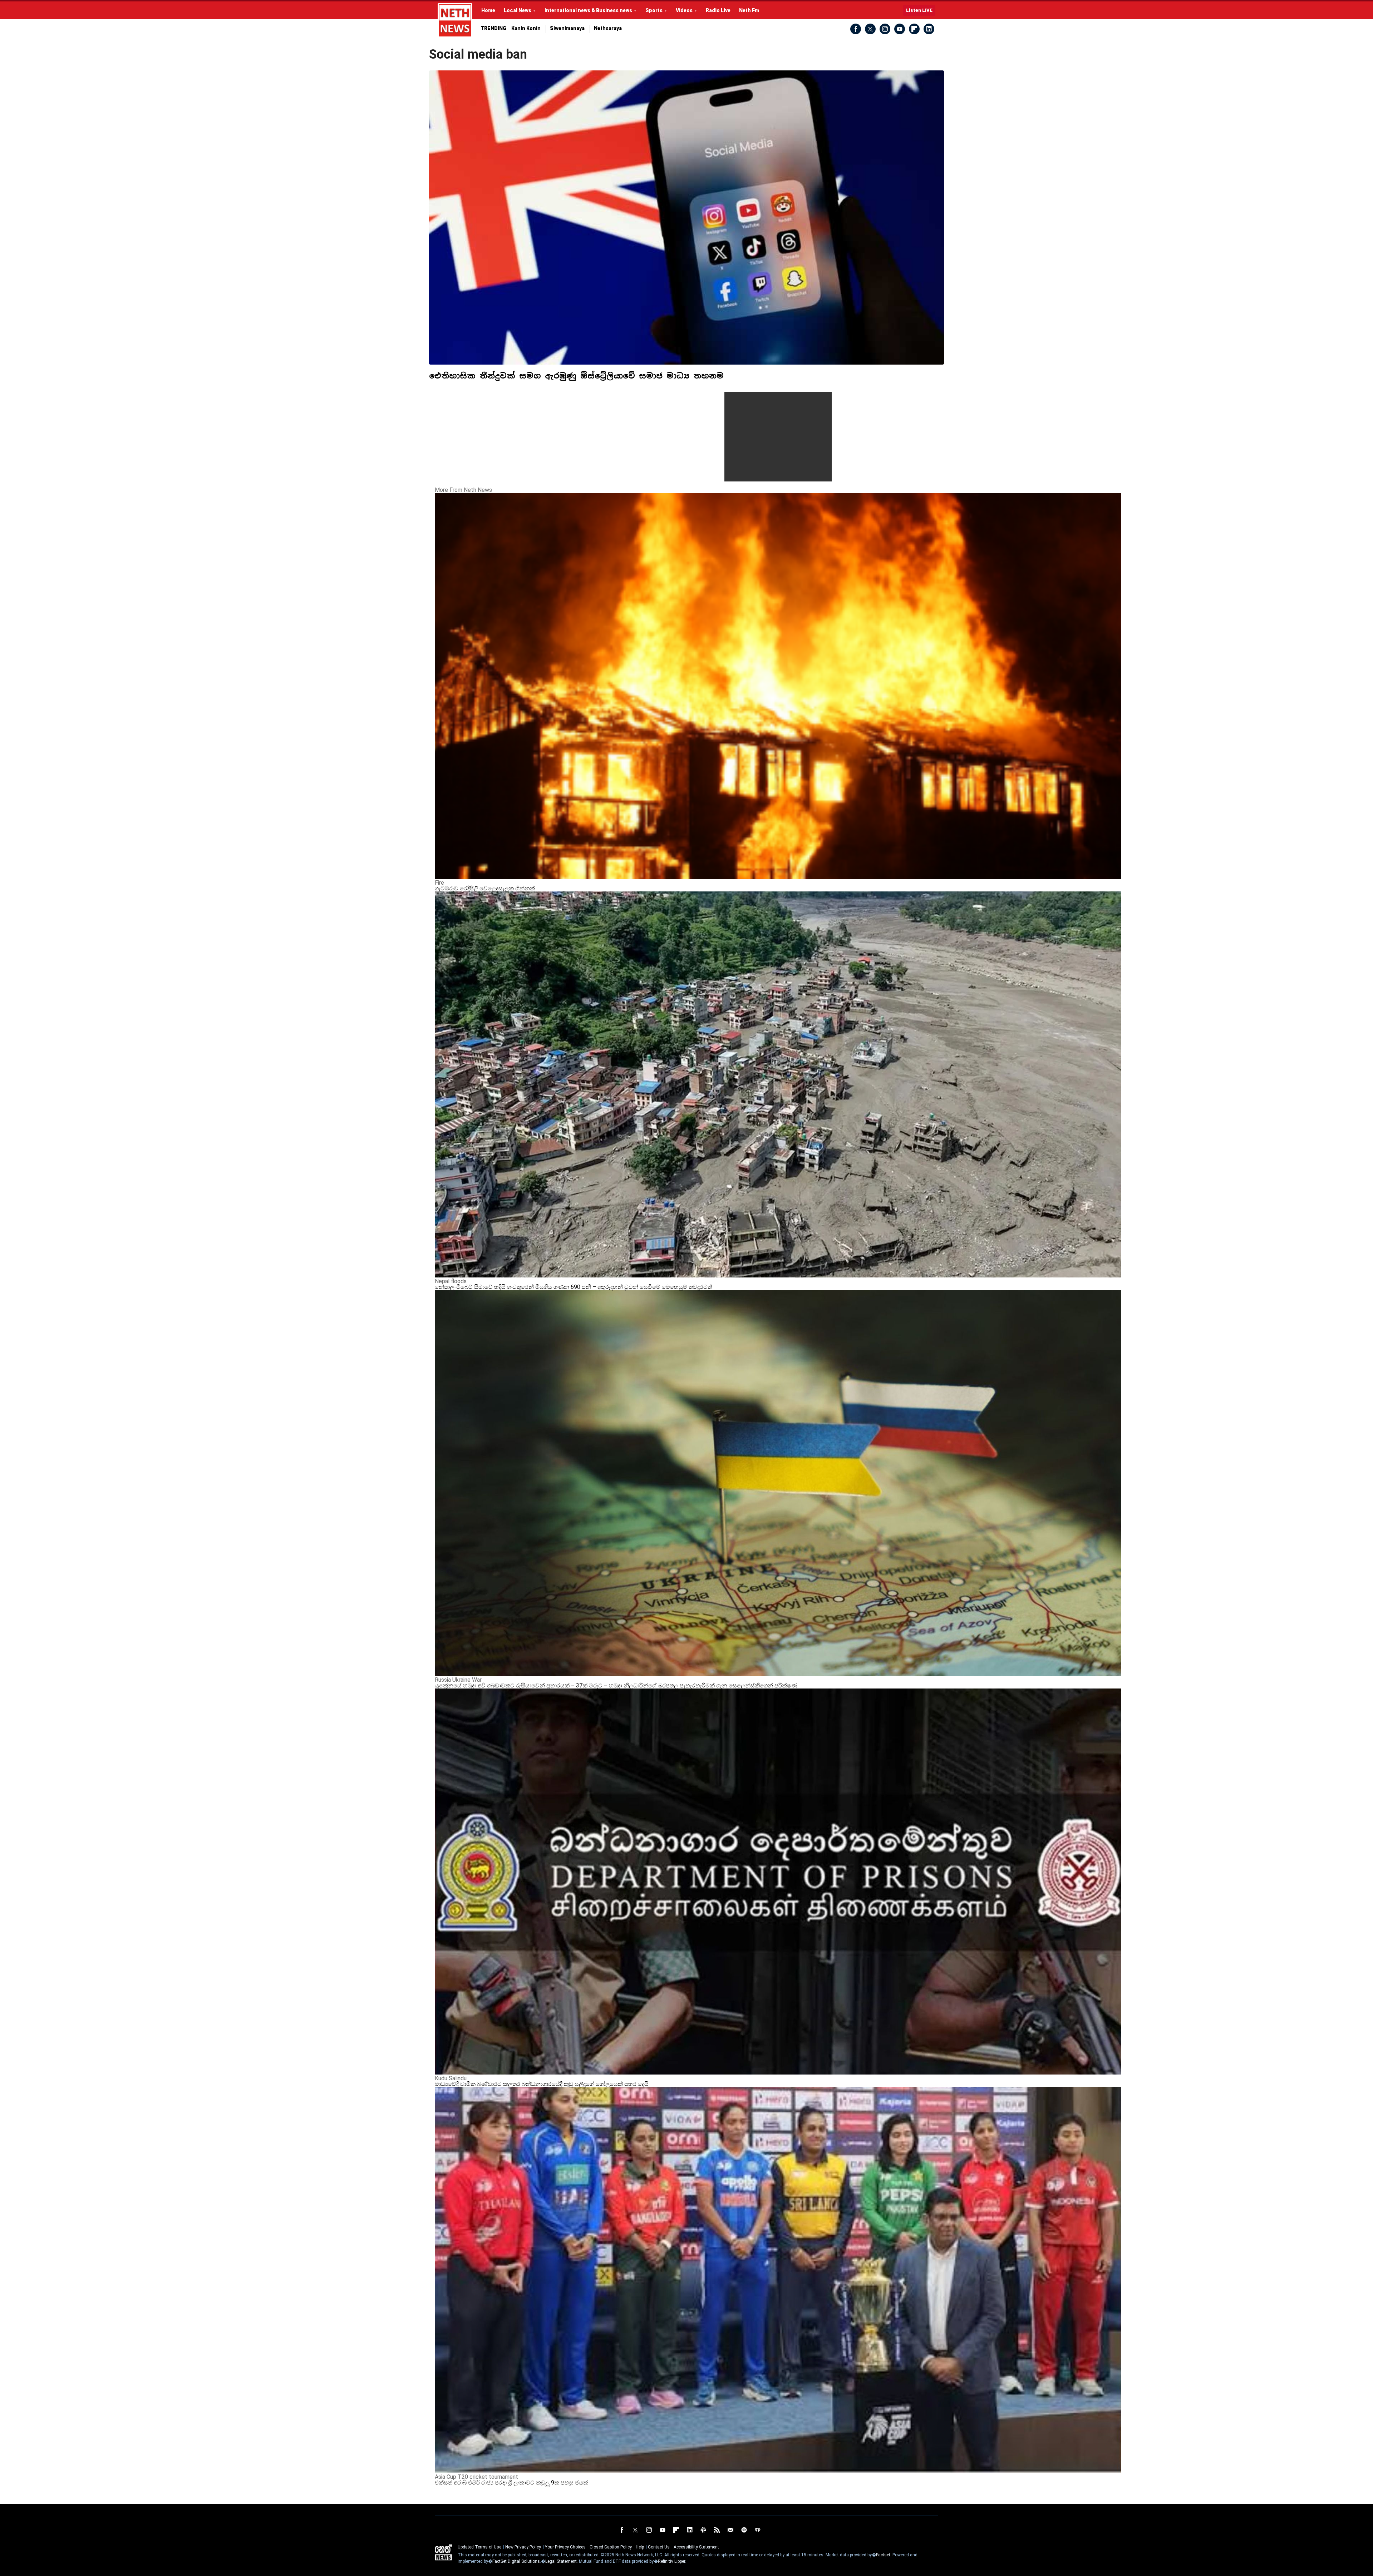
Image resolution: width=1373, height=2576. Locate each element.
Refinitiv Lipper (671, 2561)
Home (488, 10)
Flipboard (914, 29)
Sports (654, 10)
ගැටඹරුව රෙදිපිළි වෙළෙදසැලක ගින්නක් (485, 888)
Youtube (900, 29)
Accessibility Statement (696, 2547)
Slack (703, 2530)
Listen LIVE (919, 10)
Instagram (885, 29)
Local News (518, 10)
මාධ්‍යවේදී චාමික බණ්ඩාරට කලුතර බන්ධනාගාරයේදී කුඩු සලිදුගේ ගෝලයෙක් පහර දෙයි (542, 2084)
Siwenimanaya (567, 28)
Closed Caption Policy (611, 2547)
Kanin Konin (526, 28)
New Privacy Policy (523, 2547)
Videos (684, 10)
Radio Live (718, 10)
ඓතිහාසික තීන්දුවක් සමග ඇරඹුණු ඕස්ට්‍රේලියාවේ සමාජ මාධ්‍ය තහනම (576, 376)
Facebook (856, 29)
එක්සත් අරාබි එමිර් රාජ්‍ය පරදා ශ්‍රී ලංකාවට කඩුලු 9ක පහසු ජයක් (511, 2483)
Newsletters (730, 2530)
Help (640, 2547)
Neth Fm (749, 10)
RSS (717, 2530)
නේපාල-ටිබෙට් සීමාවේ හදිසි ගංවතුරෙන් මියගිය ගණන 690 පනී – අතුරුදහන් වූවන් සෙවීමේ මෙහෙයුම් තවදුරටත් (573, 1287)
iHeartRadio (758, 2530)
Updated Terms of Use (479, 2547)
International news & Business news (588, 10)
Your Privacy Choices (565, 2547)
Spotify (744, 2530)
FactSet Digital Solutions (516, 2561)
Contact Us (659, 2547)
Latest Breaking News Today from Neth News (455, 20)
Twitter (870, 29)
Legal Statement (561, 2561)
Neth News (443, 2552)
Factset (883, 2555)
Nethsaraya (608, 28)
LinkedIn (929, 29)
